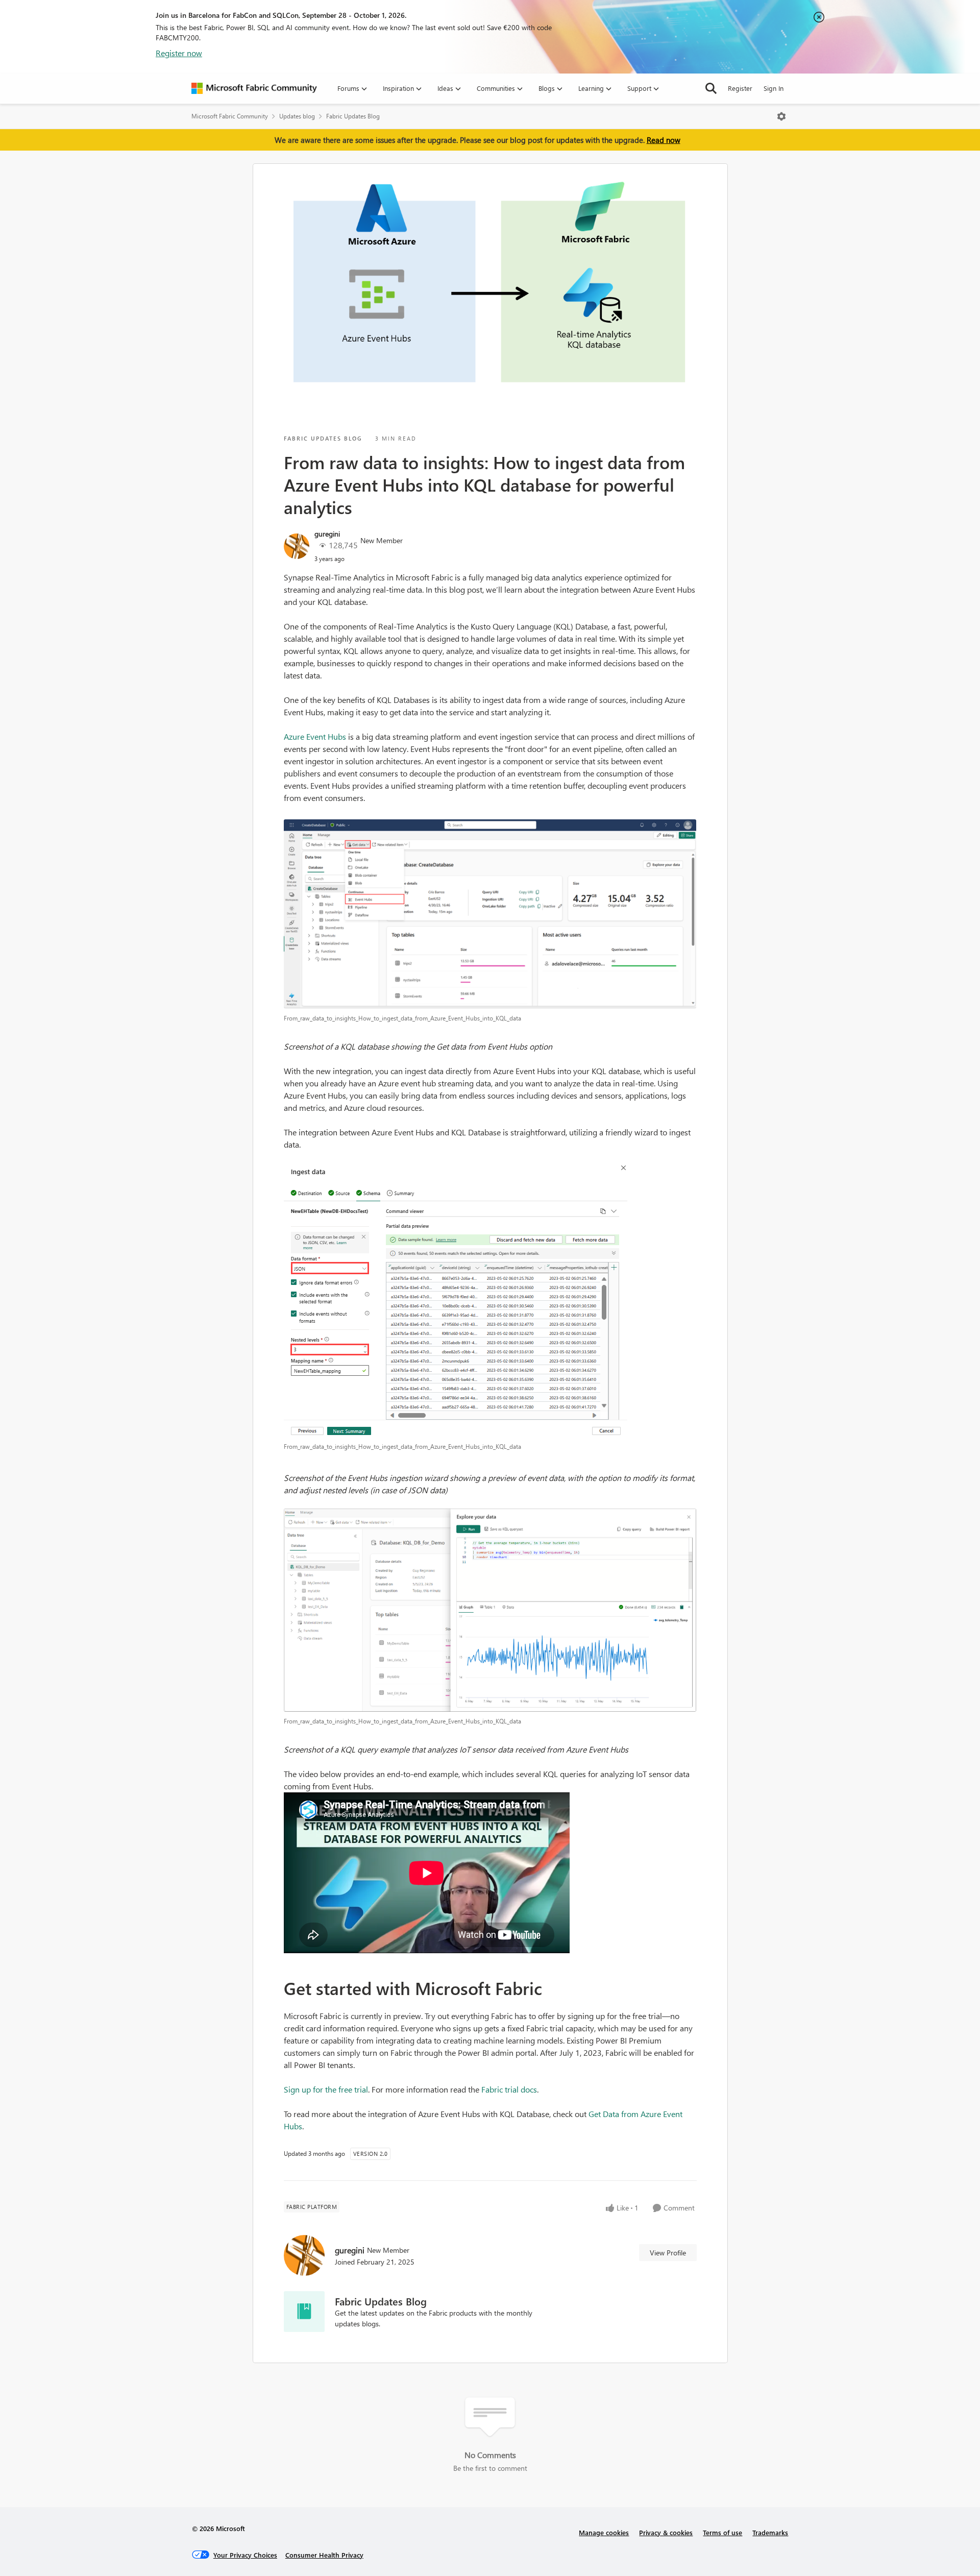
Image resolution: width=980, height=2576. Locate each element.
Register (740, 88)
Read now (664, 140)
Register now (179, 53)
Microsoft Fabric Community (230, 116)
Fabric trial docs (509, 2089)
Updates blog (297, 116)
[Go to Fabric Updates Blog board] (304, 2312)
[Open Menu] (781, 116)
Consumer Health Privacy (324, 2555)
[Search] (711, 88)
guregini (327, 534)
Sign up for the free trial (326, 2089)
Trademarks (770, 2532)
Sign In (774, 88)
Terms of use (722, 2532)
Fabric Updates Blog (353, 116)
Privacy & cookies (666, 2532)
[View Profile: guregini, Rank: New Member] (297, 546)
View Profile (668, 2253)
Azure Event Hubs (315, 736)
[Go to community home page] (254, 88)
